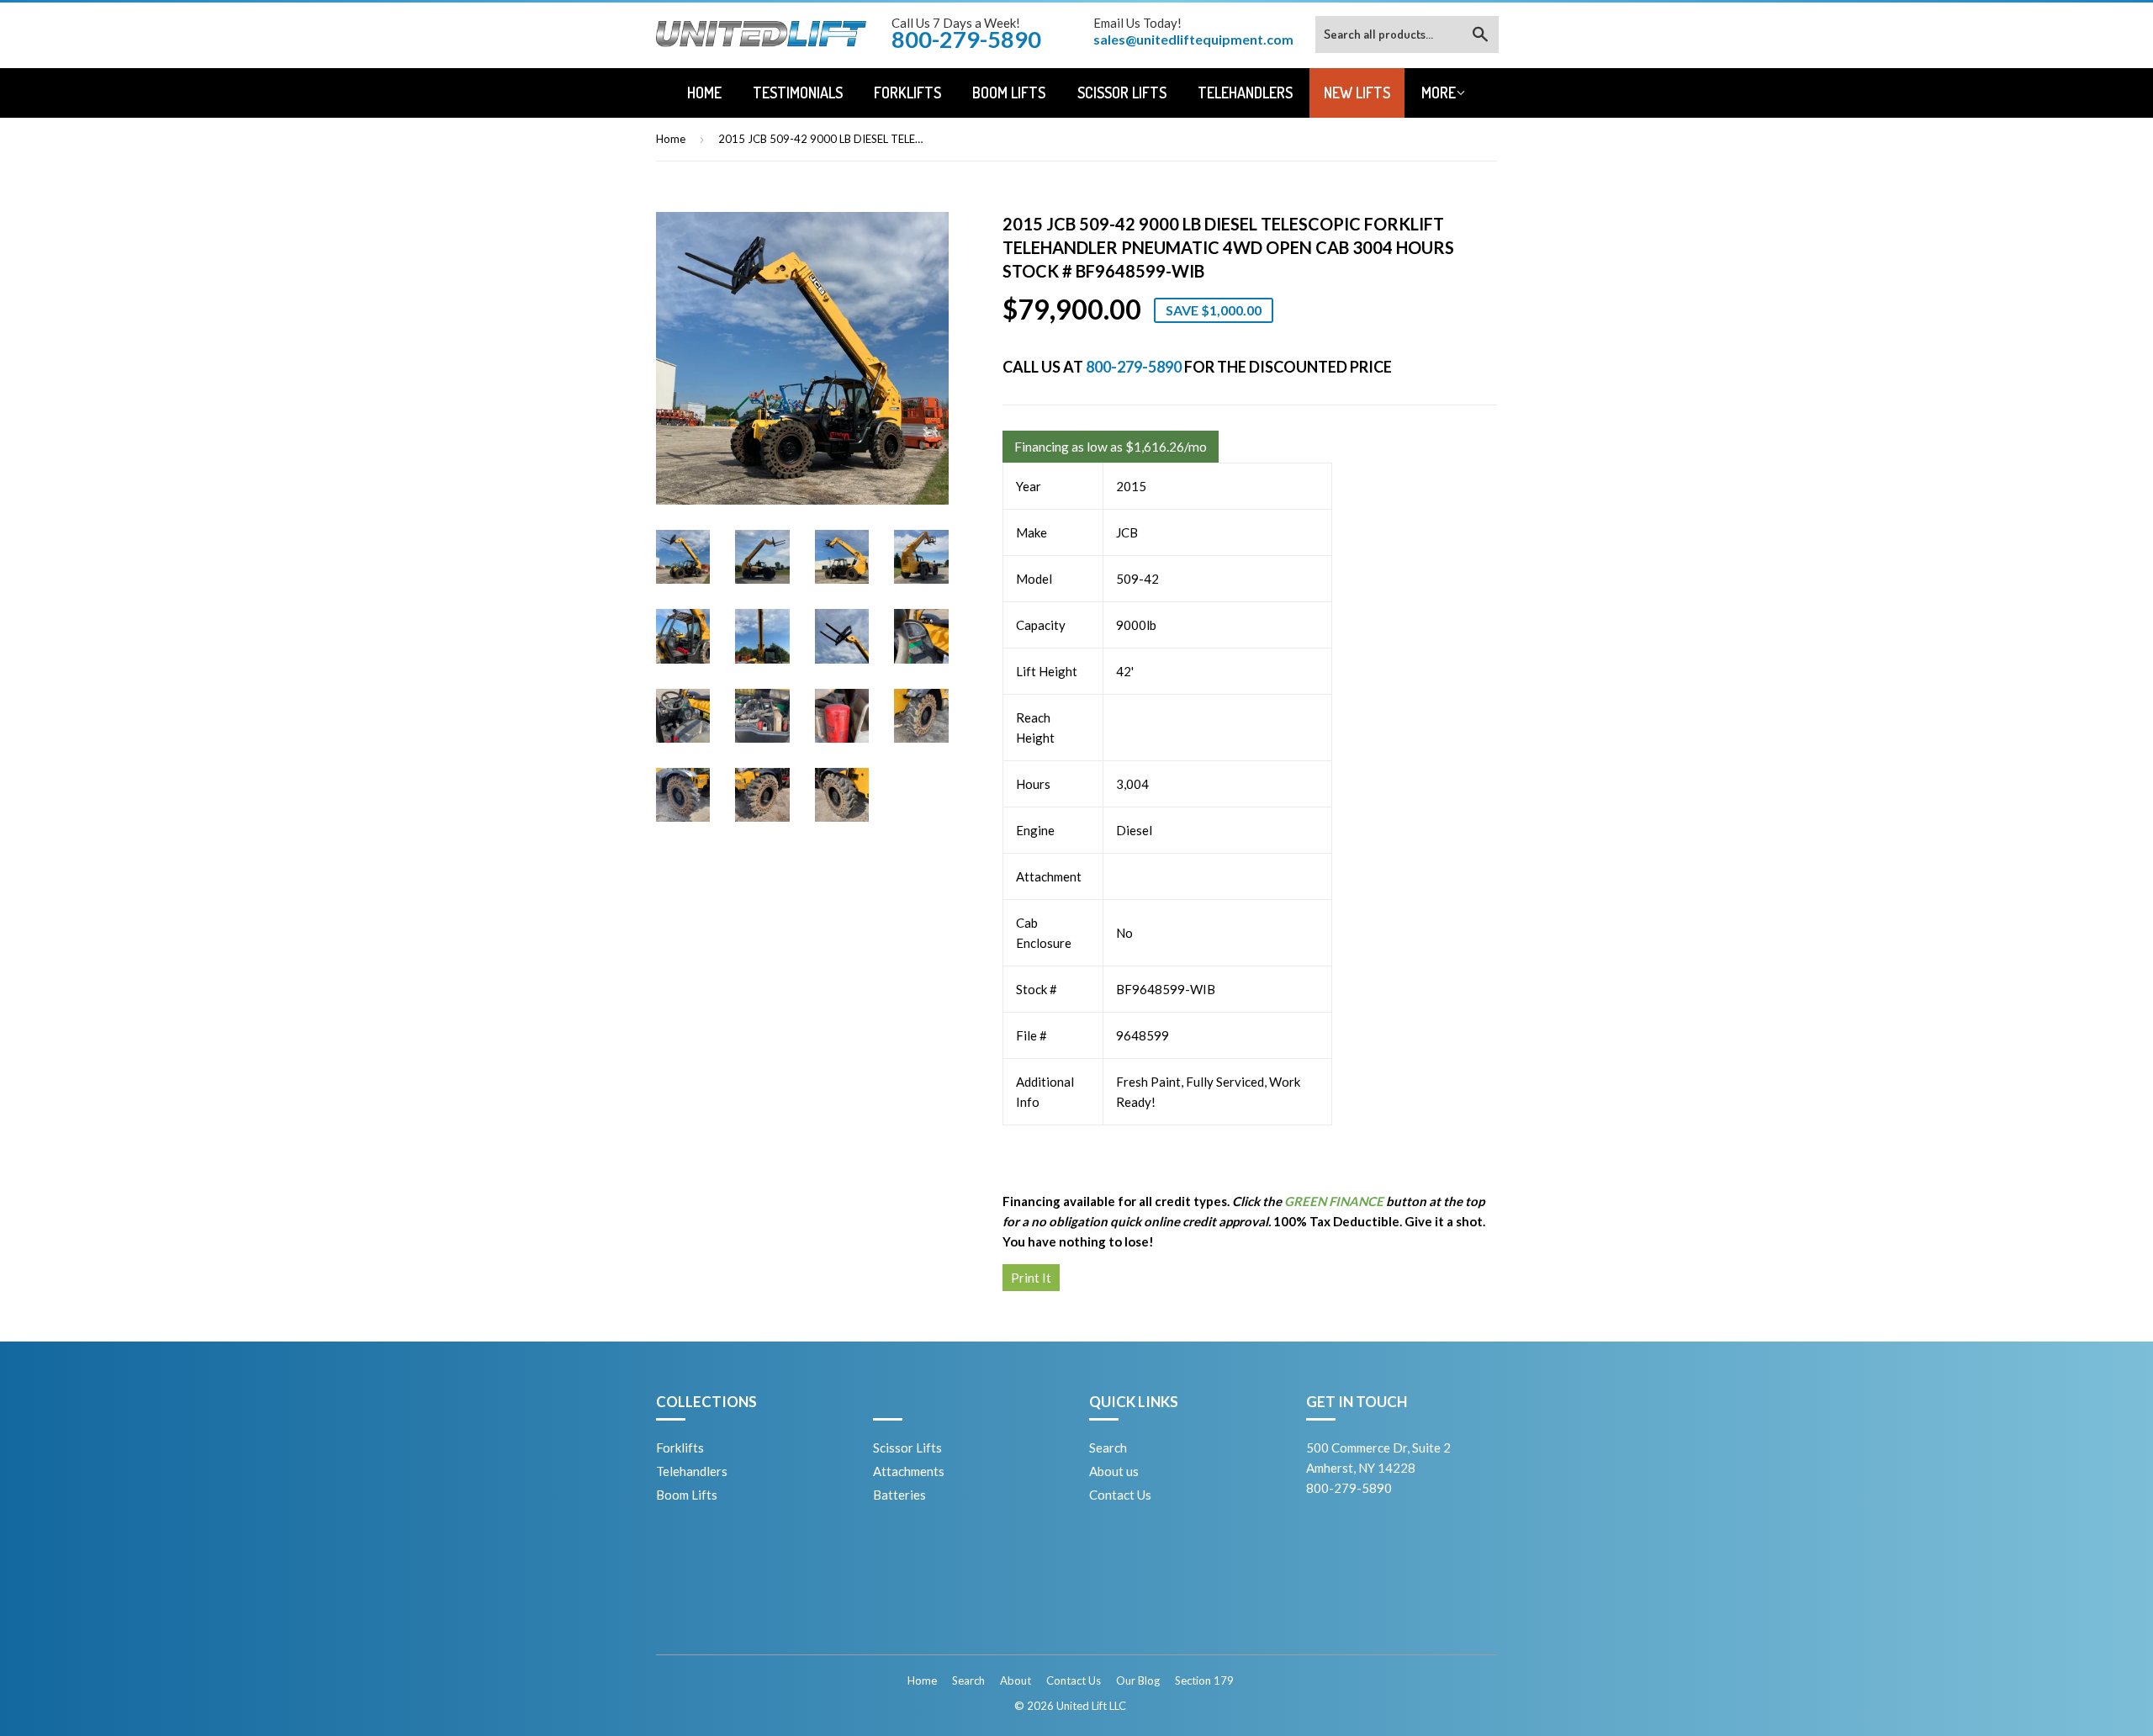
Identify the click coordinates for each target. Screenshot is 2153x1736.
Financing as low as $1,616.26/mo (1111, 447)
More (1439, 93)
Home (704, 93)
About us (1114, 1471)
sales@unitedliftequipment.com (1193, 39)
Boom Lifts (1009, 93)
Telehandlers (1245, 93)
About (1016, 1680)
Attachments (909, 1471)
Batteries (899, 1495)
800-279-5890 (1134, 367)
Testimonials (798, 93)
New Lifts (1357, 93)
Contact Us (1120, 1495)
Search (1108, 1448)
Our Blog (1138, 1680)
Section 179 (1204, 1680)
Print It (1031, 1278)
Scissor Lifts (1122, 93)
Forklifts (907, 93)
